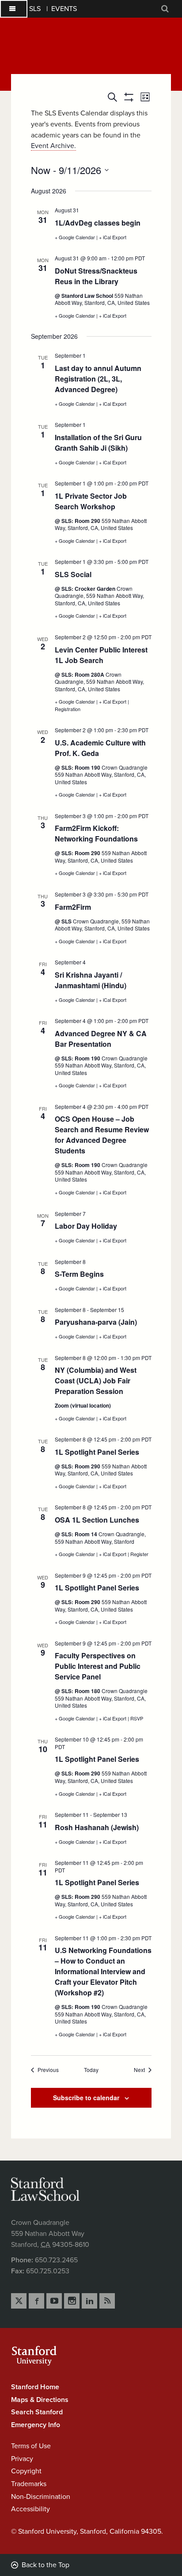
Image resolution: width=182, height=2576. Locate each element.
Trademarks (29, 2484)
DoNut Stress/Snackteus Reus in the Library (96, 276)
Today (91, 2070)
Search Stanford (37, 2412)
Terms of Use (31, 2446)
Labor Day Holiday (86, 1226)
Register (139, 1554)
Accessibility (30, 2509)
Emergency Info (36, 2425)
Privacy (22, 2459)
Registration (68, 709)
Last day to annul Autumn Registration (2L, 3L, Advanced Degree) (98, 379)
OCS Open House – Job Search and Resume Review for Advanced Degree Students (102, 1135)
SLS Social (73, 574)
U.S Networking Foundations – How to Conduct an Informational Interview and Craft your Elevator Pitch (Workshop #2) (103, 1971)
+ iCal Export (113, 237)
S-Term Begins (79, 1274)
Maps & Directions (40, 2400)
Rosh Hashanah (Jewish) (97, 1827)
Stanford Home (35, 2387)
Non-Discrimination (41, 2497)
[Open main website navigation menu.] (14, 9)
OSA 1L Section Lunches (97, 1520)
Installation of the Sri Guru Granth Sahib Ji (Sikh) (98, 443)
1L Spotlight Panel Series (97, 1452)
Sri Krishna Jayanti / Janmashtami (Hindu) (91, 980)
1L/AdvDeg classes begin (98, 223)
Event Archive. (53, 146)
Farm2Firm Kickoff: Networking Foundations (96, 833)
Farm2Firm (73, 907)
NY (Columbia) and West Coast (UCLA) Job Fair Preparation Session (96, 1381)
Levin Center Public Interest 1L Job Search (101, 655)
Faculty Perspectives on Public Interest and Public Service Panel (98, 1666)
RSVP (137, 1718)
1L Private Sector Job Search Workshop (91, 501)
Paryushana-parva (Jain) (96, 1322)
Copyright (26, 2471)
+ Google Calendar (76, 237)
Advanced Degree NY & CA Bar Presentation (101, 1039)
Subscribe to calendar (86, 2098)
